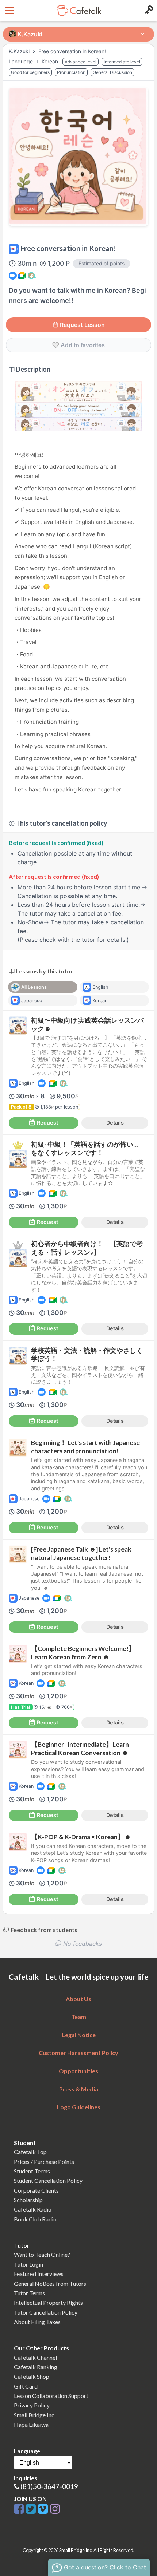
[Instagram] (55, 2509)
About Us (78, 1999)
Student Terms (32, 2171)
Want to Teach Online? (42, 2254)
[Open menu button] (9, 11)
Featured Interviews (39, 2274)
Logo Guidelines (79, 2107)
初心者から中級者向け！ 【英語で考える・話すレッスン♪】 (87, 1248)
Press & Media (79, 2089)
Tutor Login (28, 2264)
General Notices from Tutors (50, 2283)
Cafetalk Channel (35, 2357)
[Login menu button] (148, 11)
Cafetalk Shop (32, 2376)
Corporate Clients (36, 2190)
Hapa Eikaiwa (31, 2424)
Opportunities (78, 2071)
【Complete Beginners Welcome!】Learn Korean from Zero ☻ (83, 1653)
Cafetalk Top (30, 2152)
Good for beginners (30, 72)
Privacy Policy (32, 2405)
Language (22, 61)
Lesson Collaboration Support (51, 2396)
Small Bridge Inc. (35, 2415)
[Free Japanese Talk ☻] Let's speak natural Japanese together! (81, 1553)
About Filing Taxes (37, 2322)
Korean (51, 61)
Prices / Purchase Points (44, 2162)
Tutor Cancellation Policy (46, 2312)
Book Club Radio (35, 2219)
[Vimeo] (44, 2509)
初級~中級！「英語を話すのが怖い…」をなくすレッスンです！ (88, 1149)
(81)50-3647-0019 (49, 2486)
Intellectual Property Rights (48, 2302)
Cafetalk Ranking (36, 2367)
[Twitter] (32, 2509)
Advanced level (81, 62)
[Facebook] (20, 2509)
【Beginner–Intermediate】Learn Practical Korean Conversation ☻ (80, 1749)
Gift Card (26, 2386)
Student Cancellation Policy (48, 2180)
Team (79, 2017)
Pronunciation (71, 72)
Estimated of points (102, 263)
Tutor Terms (29, 2293)
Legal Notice (79, 2035)
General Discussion (112, 72)
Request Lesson (82, 325)
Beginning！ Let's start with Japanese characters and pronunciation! (85, 1447)
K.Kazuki (20, 51)
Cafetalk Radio (33, 2209)
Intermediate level (122, 62)
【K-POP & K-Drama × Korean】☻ (81, 1837)
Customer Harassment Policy (78, 2053)
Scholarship (28, 2200)
